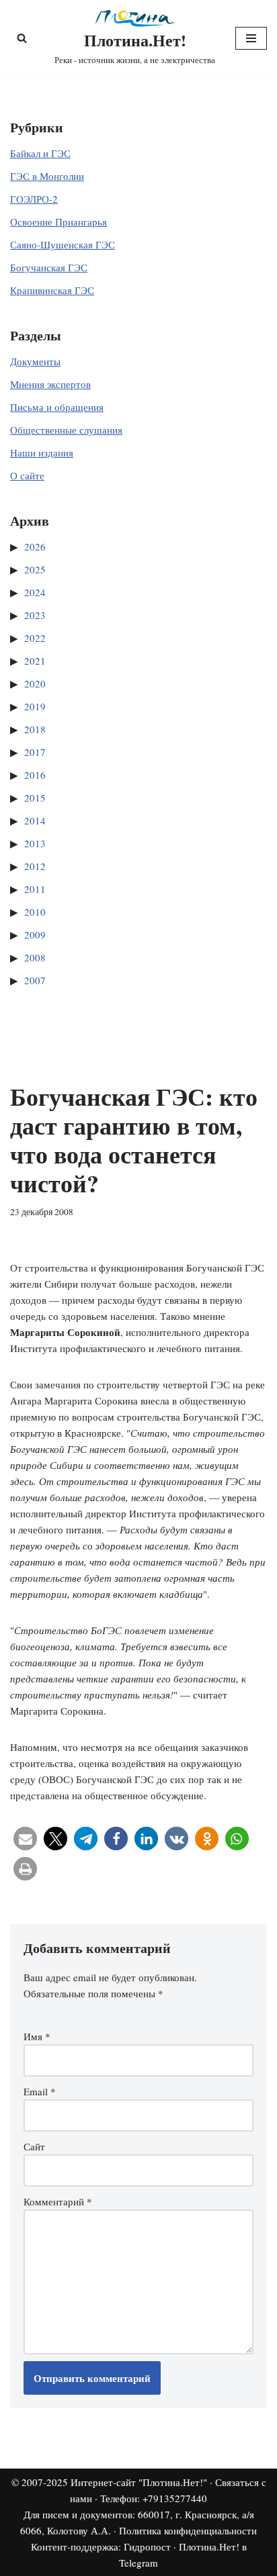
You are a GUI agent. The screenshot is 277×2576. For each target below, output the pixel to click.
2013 (35, 843)
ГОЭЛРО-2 (34, 199)
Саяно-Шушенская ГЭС (63, 244)
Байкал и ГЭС (40, 153)
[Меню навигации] (251, 38)
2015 (35, 798)
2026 (35, 546)
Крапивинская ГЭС (52, 290)
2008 (35, 957)
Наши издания (42, 452)
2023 (35, 615)
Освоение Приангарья (58, 222)
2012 (35, 866)
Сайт (34, 2146)
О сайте (27, 475)
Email (40, 2091)
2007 (35, 980)
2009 (35, 935)
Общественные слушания (66, 430)
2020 (35, 683)
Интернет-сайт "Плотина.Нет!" (139, 2482)
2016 (35, 775)
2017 (35, 752)
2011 (35, 889)
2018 (35, 729)
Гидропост (147, 2546)
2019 (35, 706)
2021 (35, 661)
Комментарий (58, 2201)
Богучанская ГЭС (49, 267)
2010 (35, 912)
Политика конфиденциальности (188, 2530)
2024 (35, 592)
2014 (35, 820)
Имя (37, 2036)
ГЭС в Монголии (47, 176)
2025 (35, 569)
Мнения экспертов (50, 384)
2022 (35, 638)
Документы (35, 361)
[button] (25, 1839)
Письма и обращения (57, 407)
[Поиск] (22, 38)
